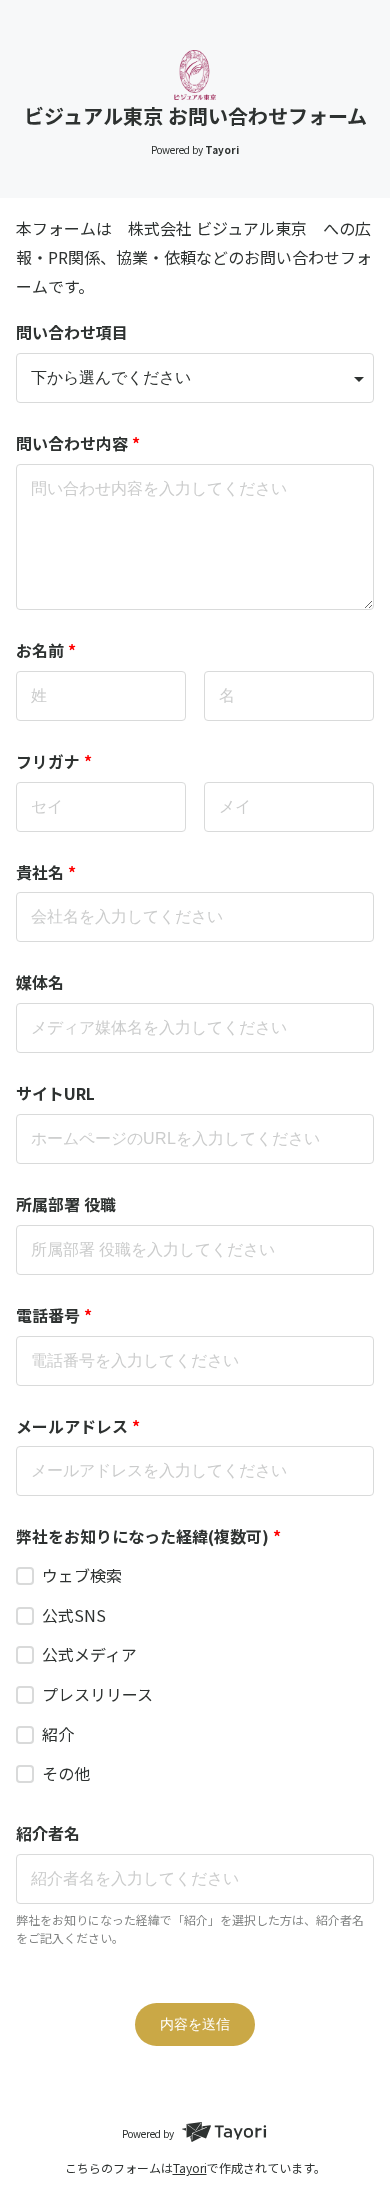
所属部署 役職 (66, 1204)
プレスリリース (97, 1694)
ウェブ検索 (82, 1575)
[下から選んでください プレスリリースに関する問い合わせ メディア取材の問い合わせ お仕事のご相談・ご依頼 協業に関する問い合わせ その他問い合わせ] (195, 378)
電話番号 (54, 1315)
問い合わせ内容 (78, 443)
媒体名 (40, 982)
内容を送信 (195, 2024)
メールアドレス (78, 1426)
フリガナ (54, 761)
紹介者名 (48, 1833)
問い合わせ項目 (72, 332)
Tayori (190, 2167)
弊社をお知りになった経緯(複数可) (148, 1536)
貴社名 (46, 872)
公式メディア (89, 1654)
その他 (66, 1773)
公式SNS (74, 1615)
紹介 (58, 1734)
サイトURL (55, 1093)
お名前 (46, 650)
